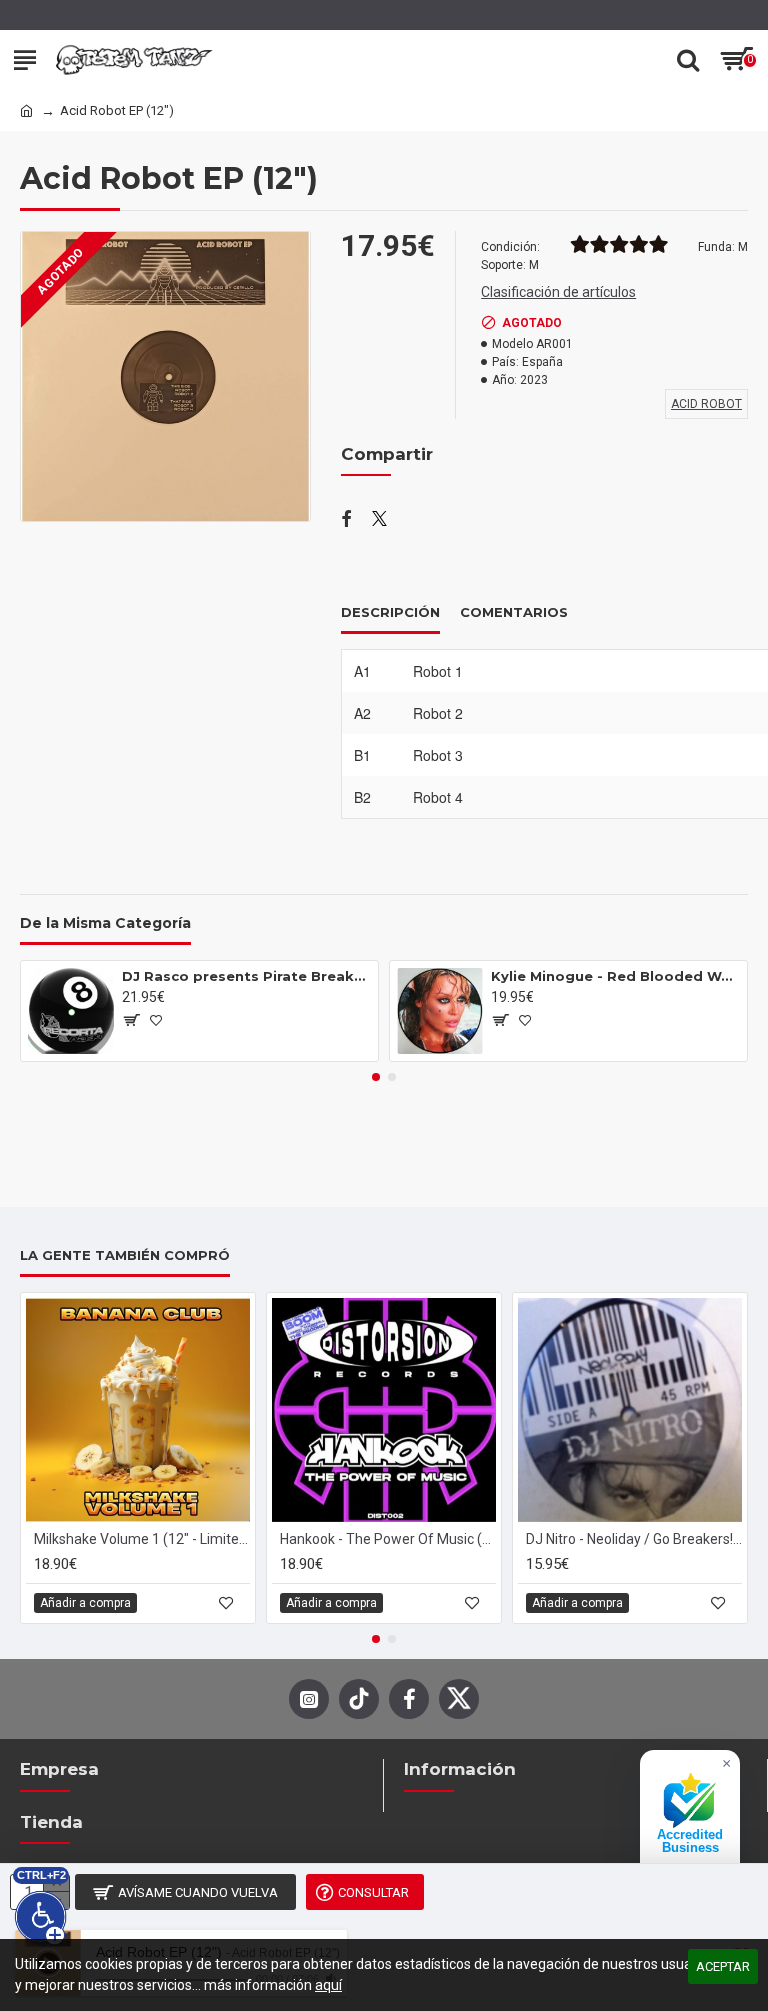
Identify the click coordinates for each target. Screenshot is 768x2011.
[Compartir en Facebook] (346, 520)
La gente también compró (125, 1255)
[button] (376, 1077)
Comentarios (514, 612)
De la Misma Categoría (105, 923)
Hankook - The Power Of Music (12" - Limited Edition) (388, 1539)
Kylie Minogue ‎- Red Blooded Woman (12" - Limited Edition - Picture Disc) (615, 976)
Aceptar (723, 1966)
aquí (328, 1985)
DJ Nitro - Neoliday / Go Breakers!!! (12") (634, 1539)
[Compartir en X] (379, 520)
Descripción (390, 612)
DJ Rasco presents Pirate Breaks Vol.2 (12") (246, 976)
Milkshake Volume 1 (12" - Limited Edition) (142, 1539)
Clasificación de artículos (558, 292)
